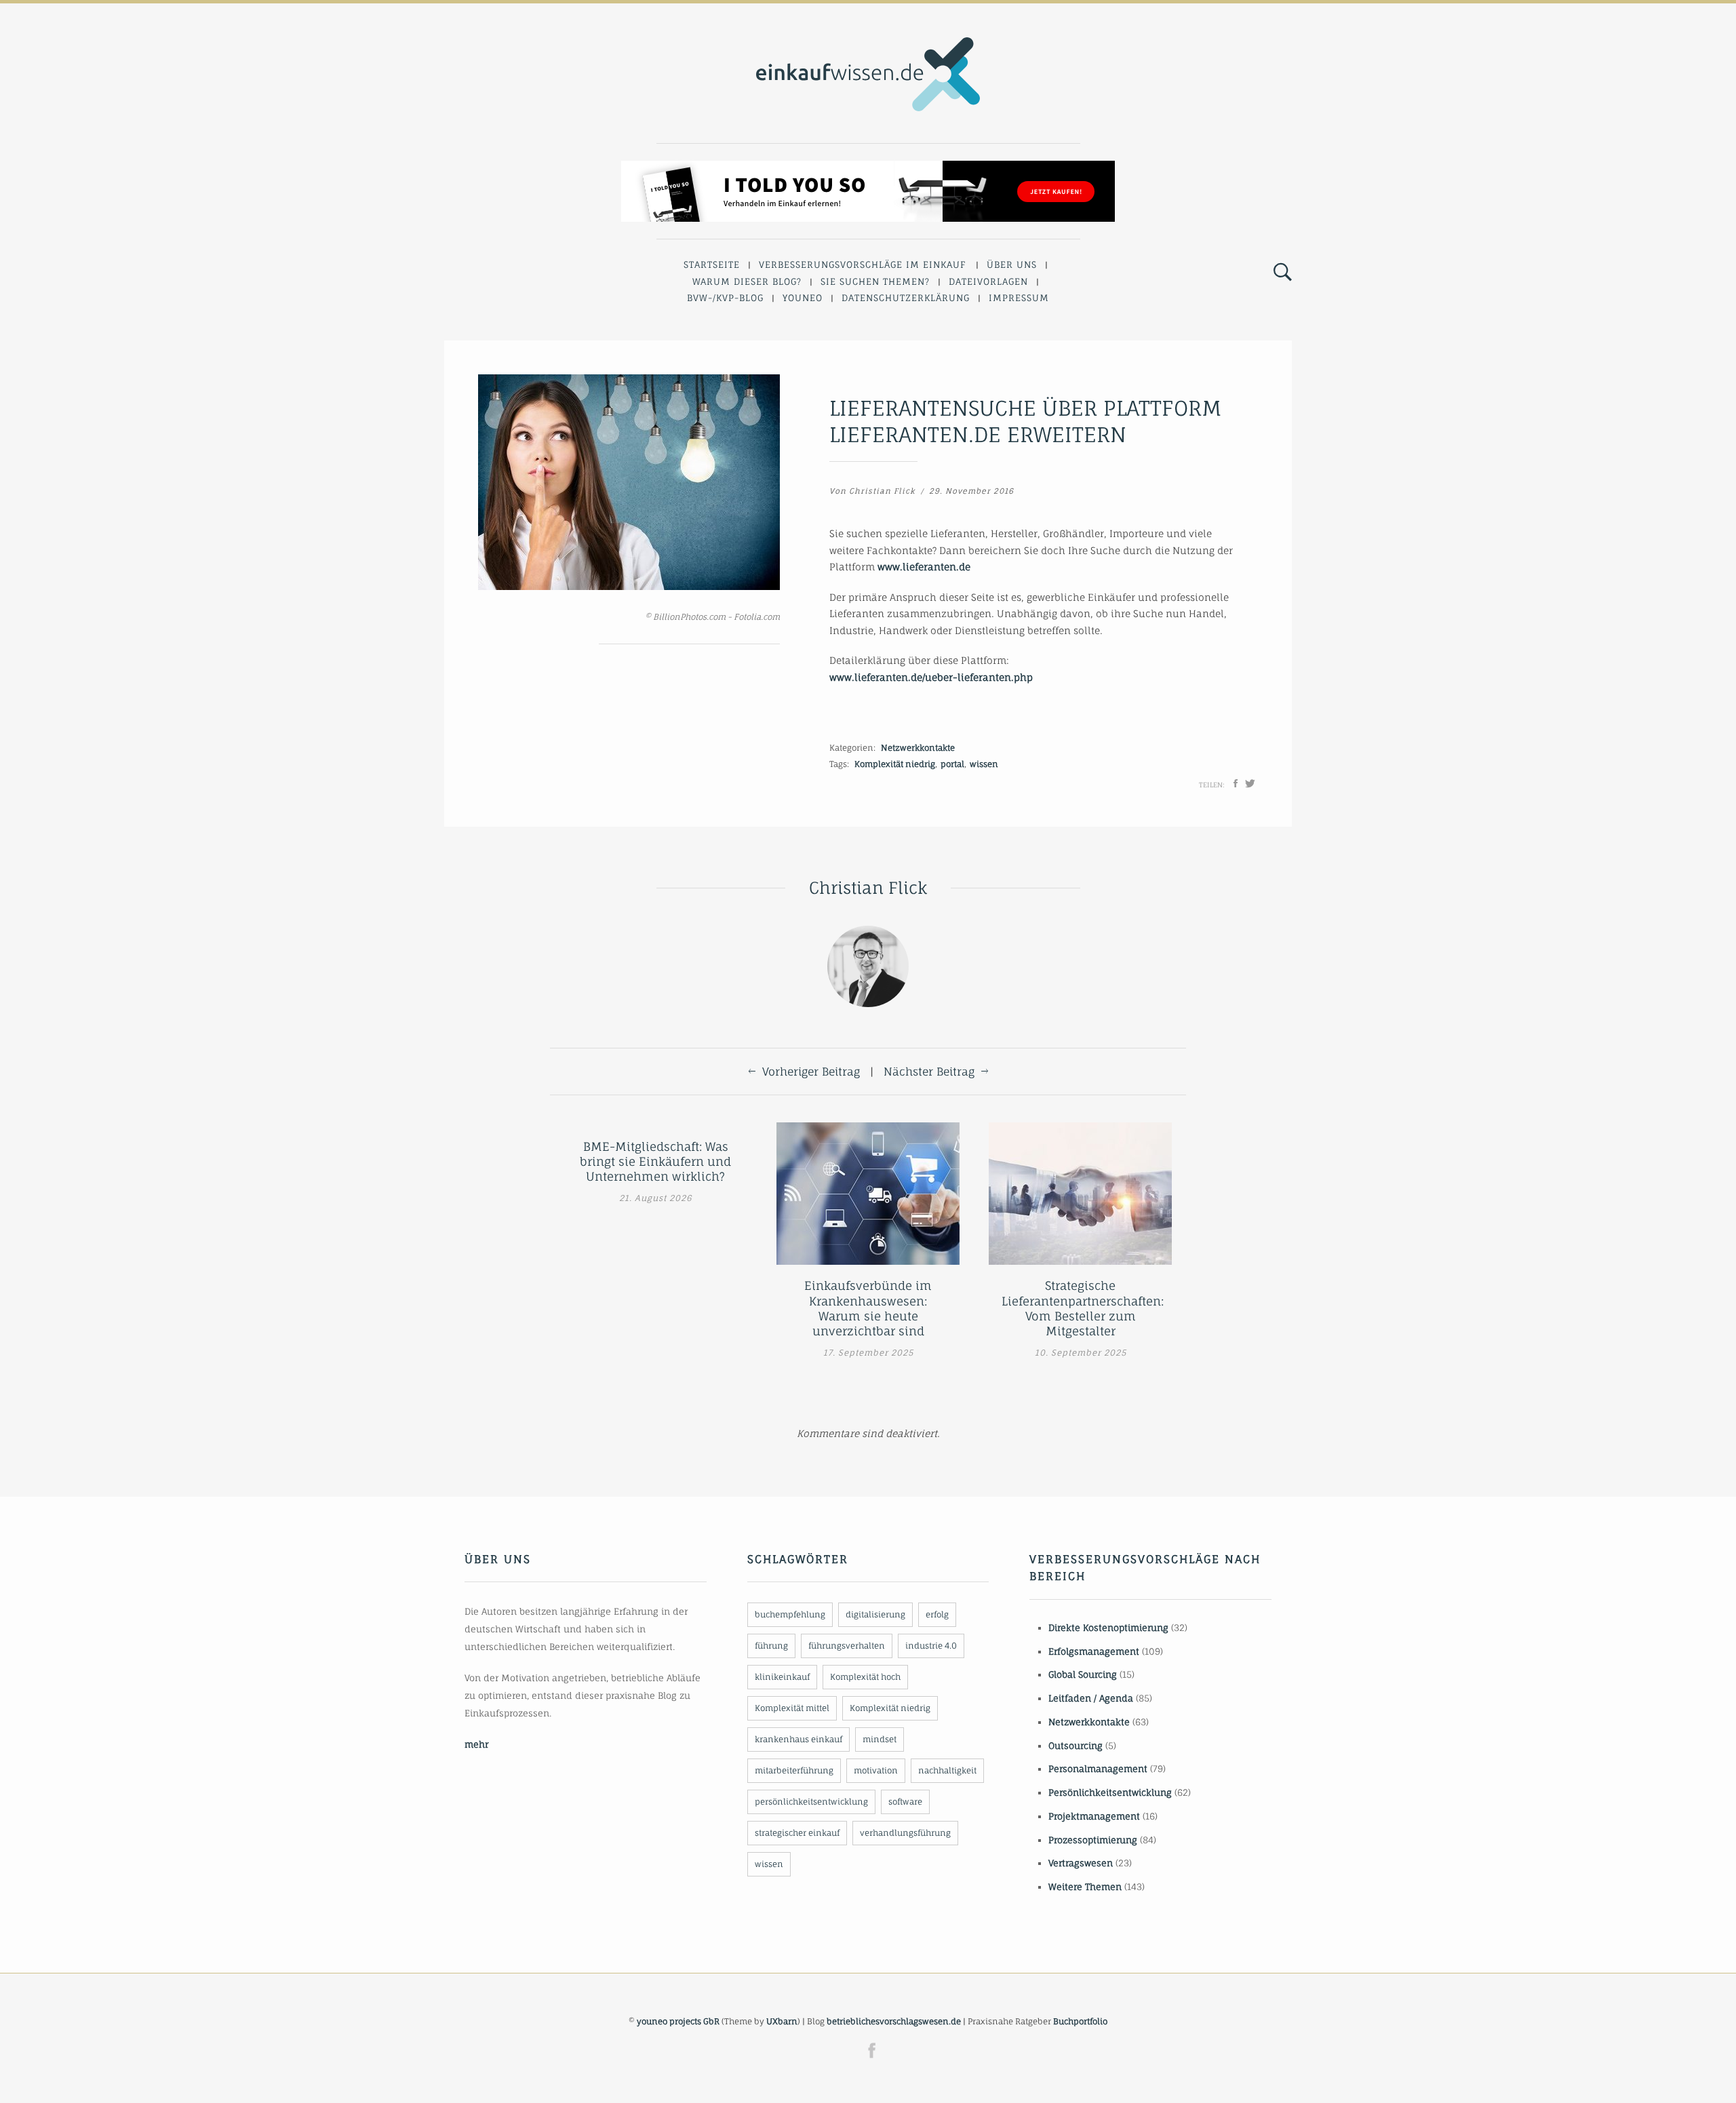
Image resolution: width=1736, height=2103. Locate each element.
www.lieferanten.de (924, 567)
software (905, 1802)
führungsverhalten (847, 1646)
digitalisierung (875, 1614)
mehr (476, 1744)
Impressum (1019, 298)
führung (771, 1646)
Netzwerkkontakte (918, 748)
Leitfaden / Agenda (1091, 1698)
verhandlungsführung (905, 1833)
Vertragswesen (1081, 1863)
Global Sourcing (1083, 1674)
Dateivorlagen (988, 281)
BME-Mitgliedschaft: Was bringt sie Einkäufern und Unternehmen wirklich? (655, 1161)
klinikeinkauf (782, 1677)
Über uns (1012, 264)
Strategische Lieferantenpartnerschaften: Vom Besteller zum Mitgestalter (1080, 1308)
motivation (876, 1770)
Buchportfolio (1080, 2021)
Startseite (712, 264)
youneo (803, 298)
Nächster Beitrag (929, 1072)
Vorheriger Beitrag (811, 1072)
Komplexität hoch (865, 1677)
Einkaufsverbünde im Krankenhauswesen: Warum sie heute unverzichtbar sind (868, 1308)
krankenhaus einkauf (798, 1739)
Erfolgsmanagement (1094, 1651)
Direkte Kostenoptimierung (1108, 1628)
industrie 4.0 (931, 1646)
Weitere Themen (1085, 1887)
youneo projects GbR (678, 2021)
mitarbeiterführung (794, 1770)
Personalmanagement (1098, 1769)
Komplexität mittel (792, 1708)
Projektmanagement (1094, 1816)
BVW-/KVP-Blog (725, 298)
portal (952, 764)
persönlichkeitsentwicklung (811, 1802)
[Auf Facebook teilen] (1236, 783)
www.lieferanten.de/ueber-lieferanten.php (931, 677)
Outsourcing (1076, 1746)
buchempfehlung (790, 1614)
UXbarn (782, 2021)
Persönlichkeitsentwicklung (1110, 1792)
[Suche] (1283, 273)
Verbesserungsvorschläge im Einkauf (863, 264)
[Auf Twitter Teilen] (1250, 783)
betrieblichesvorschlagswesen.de (894, 2021)
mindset (880, 1739)
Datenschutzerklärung (906, 298)
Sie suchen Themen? (875, 281)
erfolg (937, 1614)
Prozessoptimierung (1093, 1840)
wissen (984, 764)
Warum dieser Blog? (747, 281)
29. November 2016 (971, 491)
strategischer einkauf (797, 1833)
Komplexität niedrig (895, 764)
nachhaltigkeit (947, 1770)
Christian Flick (882, 491)
